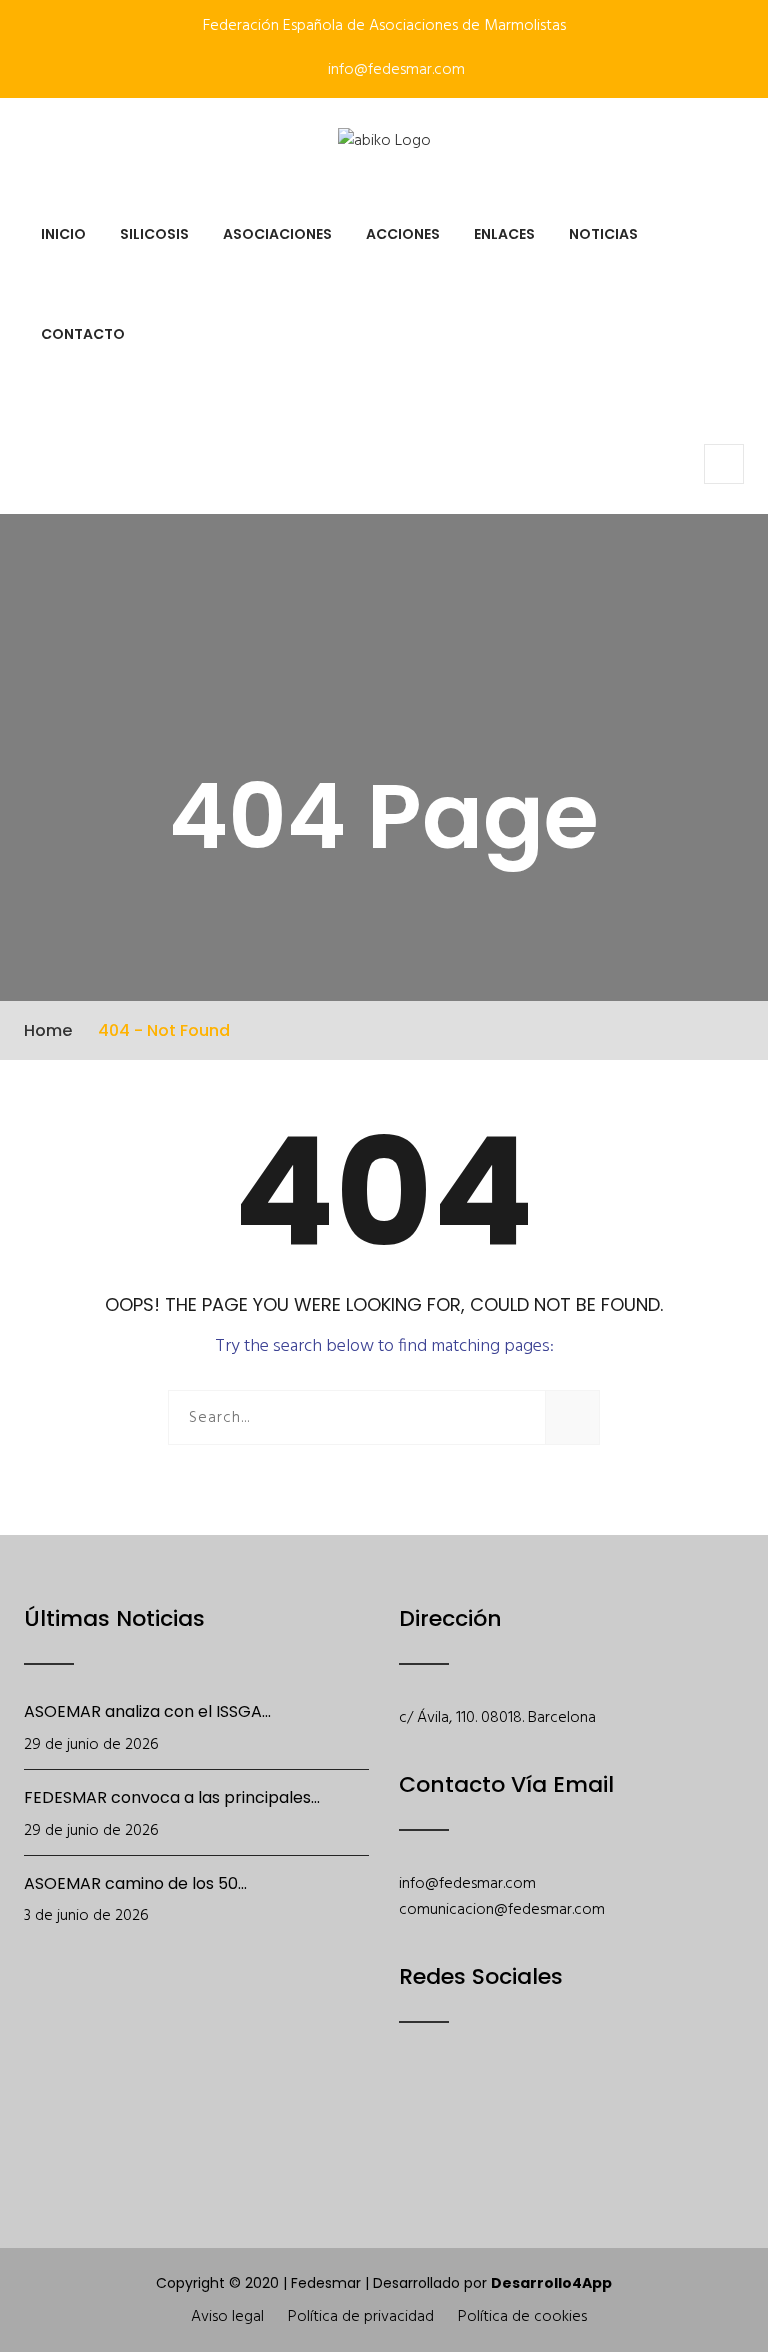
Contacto (83, 334)
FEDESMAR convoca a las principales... (172, 1797)
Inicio (63, 234)
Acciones (403, 234)
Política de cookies (522, 2317)
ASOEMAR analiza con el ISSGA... (147, 1711)
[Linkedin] (620, 2108)
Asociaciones (277, 234)
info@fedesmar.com (394, 70)
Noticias (603, 234)
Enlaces (504, 234)
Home (48, 1030)
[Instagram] (568, 2108)
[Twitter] (464, 2108)
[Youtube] (516, 2108)
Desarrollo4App (551, 2283)
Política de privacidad (361, 2317)
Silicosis (154, 234)
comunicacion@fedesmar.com (502, 1910)
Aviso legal (227, 2317)
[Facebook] (412, 2108)
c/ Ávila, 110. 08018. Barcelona (497, 1718)
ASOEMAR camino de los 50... (135, 1883)
